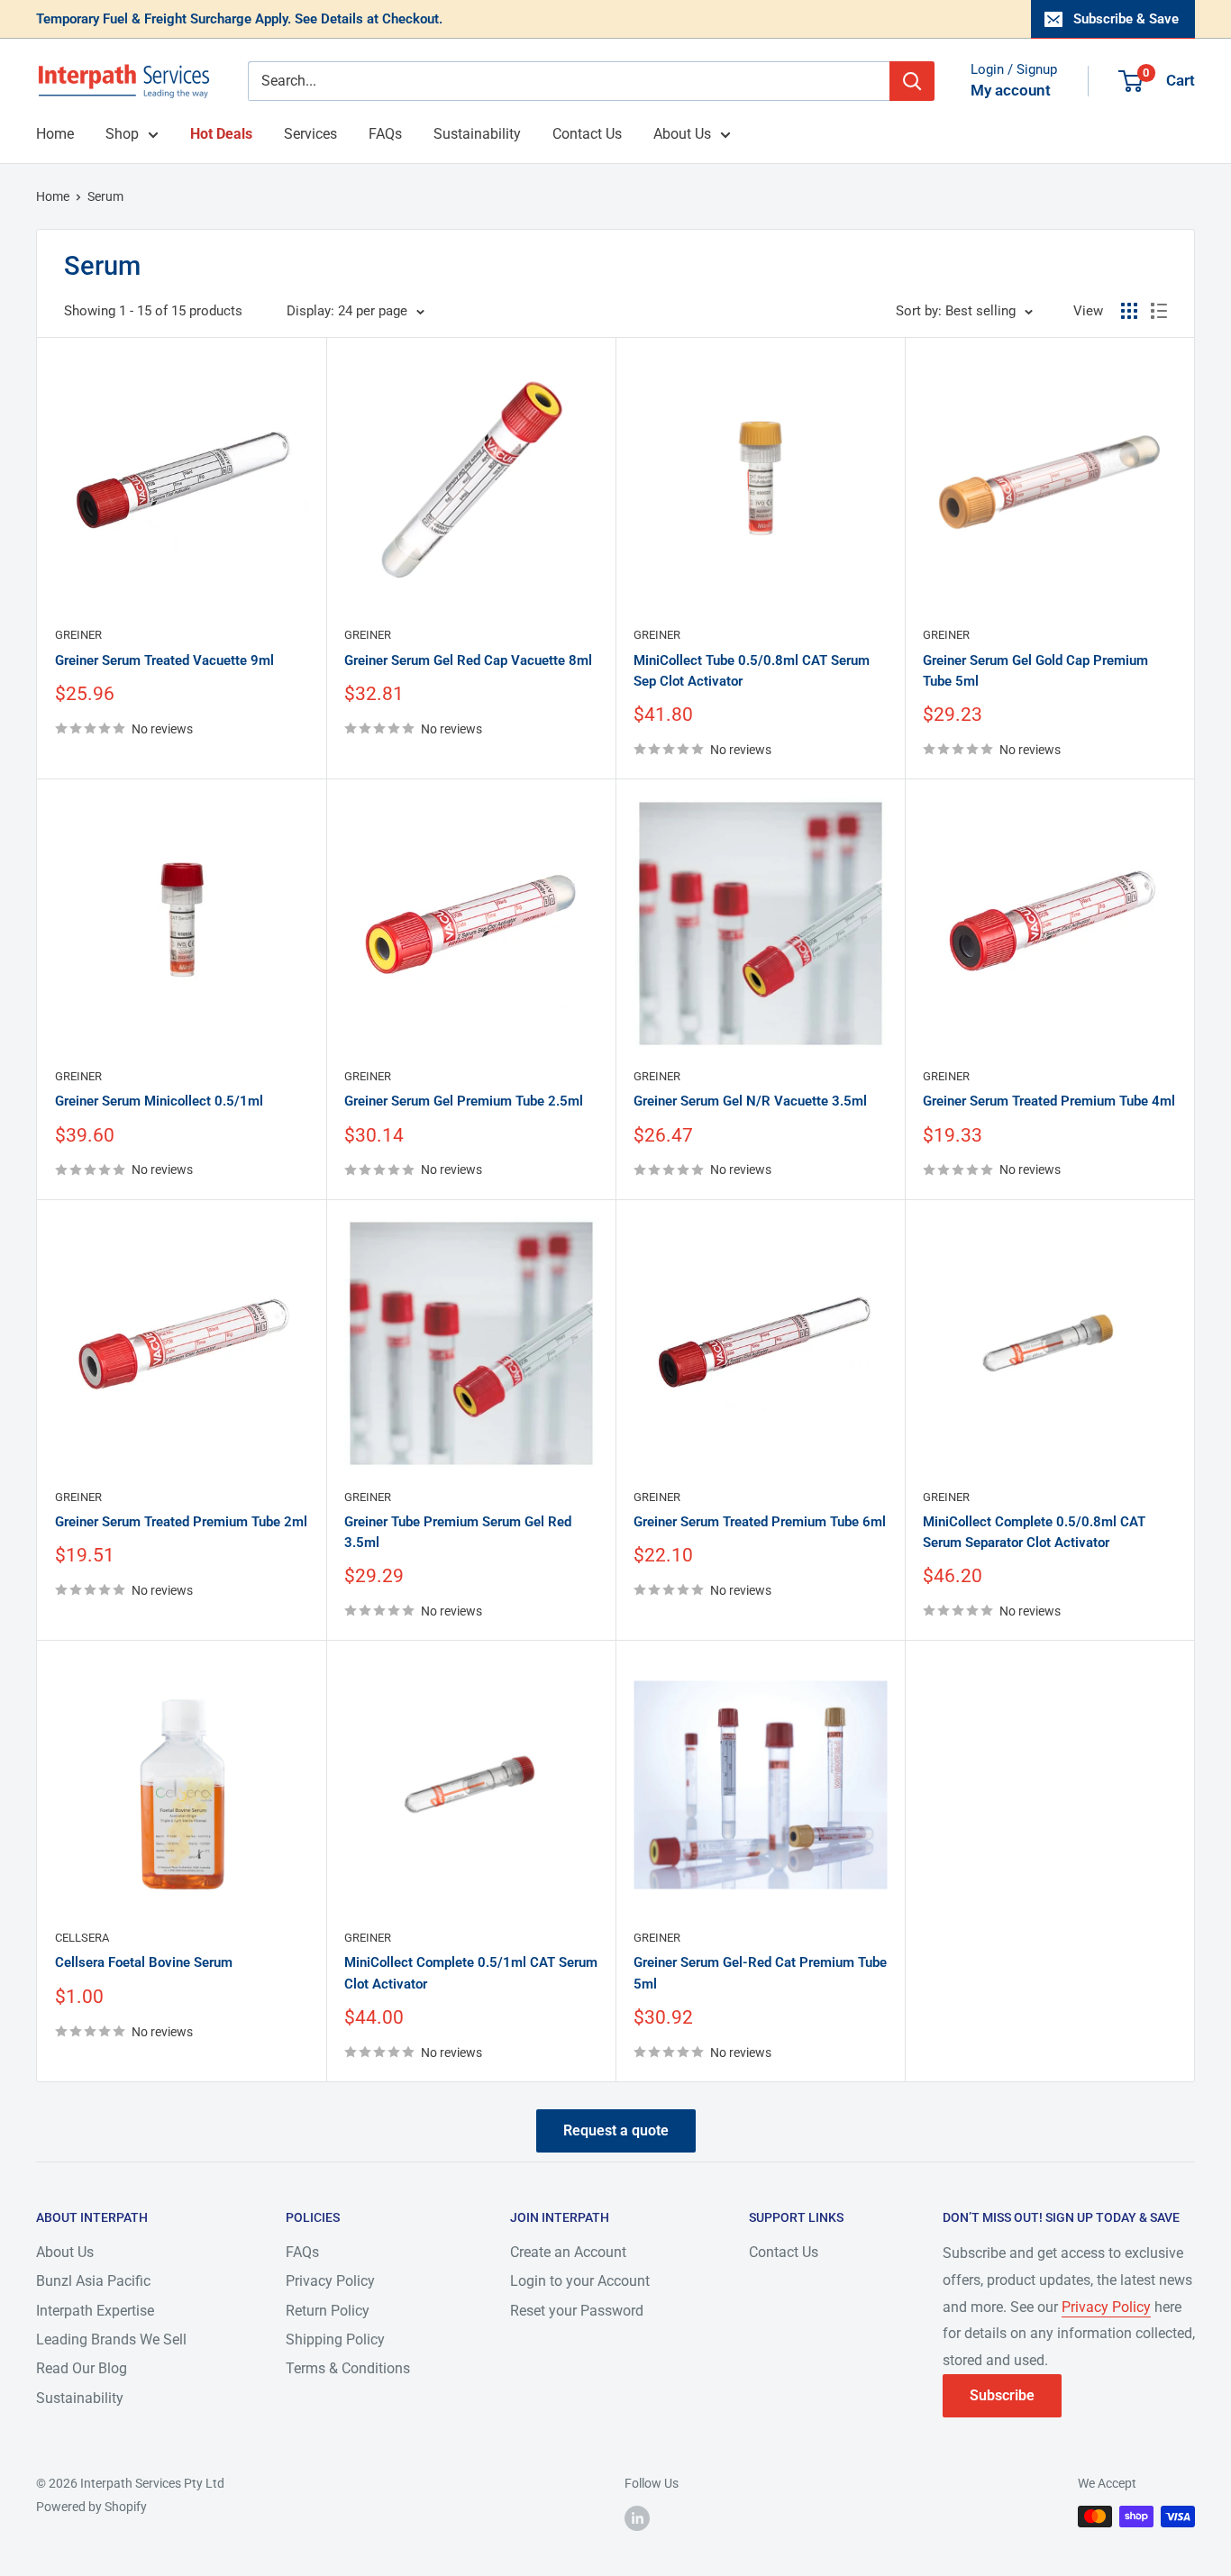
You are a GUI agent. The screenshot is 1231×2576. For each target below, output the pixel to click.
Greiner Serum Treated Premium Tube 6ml (760, 1522)
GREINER (78, 635)
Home (55, 134)
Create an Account (568, 2252)
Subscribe (1002, 2395)
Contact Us (587, 134)
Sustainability (477, 134)
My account (1011, 90)
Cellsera (82, 1938)
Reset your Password (577, 2311)
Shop (122, 134)
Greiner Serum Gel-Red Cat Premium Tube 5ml (760, 1973)
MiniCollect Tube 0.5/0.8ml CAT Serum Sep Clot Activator (752, 671)
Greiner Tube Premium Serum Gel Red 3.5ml (458, 1532)
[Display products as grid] (1129, 311)
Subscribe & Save (1126, 19)
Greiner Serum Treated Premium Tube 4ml (1049, 1101)
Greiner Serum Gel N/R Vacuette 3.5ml (750, 1101)
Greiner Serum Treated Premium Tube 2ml (181, 1522)
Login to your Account (580, 2281)
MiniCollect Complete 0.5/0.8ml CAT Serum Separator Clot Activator (1034, 1532)
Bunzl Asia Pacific (93, 2281)
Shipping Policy (335, 2339)
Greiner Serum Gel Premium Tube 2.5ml (464, 1101)
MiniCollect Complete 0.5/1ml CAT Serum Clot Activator (471, 1973)
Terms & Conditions (348, 2368)
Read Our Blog (82, 2368)
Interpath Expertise (95, 2311)
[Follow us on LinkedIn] (637, 2518)
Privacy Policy (330, 2281)
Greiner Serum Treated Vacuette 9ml (164, 660)
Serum (105, 196)
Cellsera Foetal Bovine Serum (144, 1962)
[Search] (912, 81)
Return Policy (328, 2311)
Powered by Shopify (91, 2507)
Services (310, 134)
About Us (682, 134)
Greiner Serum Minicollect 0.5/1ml (159, 1101)
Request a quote (616, 2130)
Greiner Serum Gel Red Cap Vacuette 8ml (468, 660)
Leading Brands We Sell (111, 2339)
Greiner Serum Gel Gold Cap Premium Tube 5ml (1035, 671)
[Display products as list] (1159, 311)
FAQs (385, 134)
